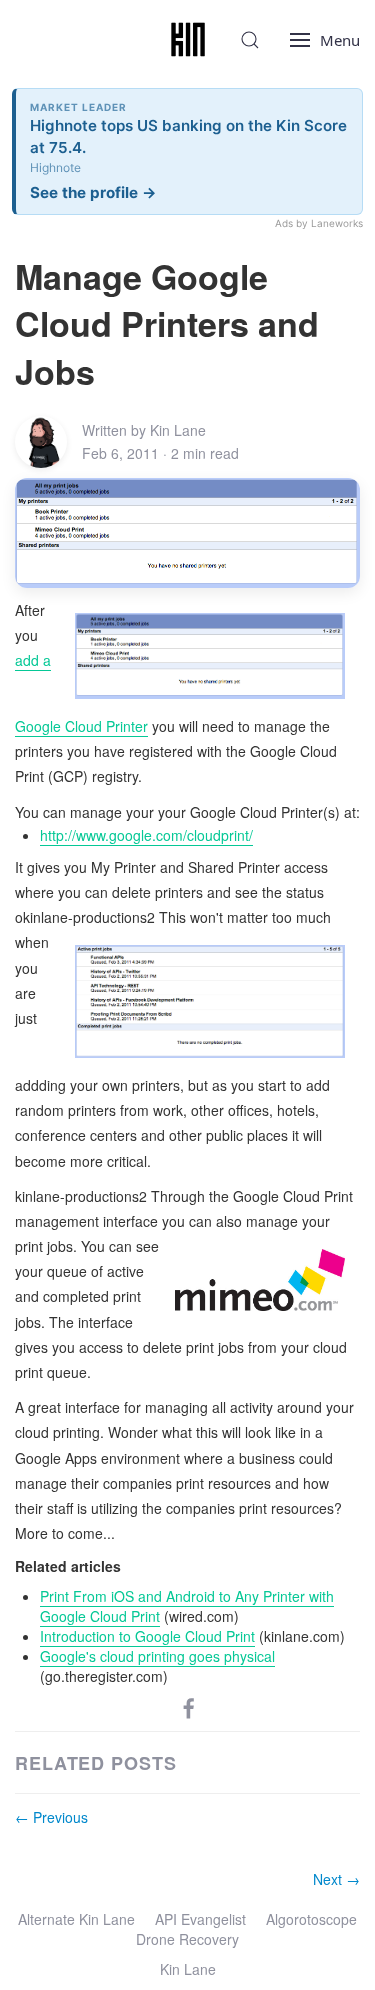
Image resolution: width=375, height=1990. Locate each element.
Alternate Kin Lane (76, 1919)
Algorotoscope (311, 1919)
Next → (336, 1879)
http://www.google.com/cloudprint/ (146, 835)
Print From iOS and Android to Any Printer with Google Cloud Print (187, 1606)
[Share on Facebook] (189, 1706)
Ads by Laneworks (319, 223)
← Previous (51, 1817)
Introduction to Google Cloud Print (147, 1636)
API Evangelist (200, 1919)
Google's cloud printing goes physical (157, 1656)
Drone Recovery (187, 1939)
